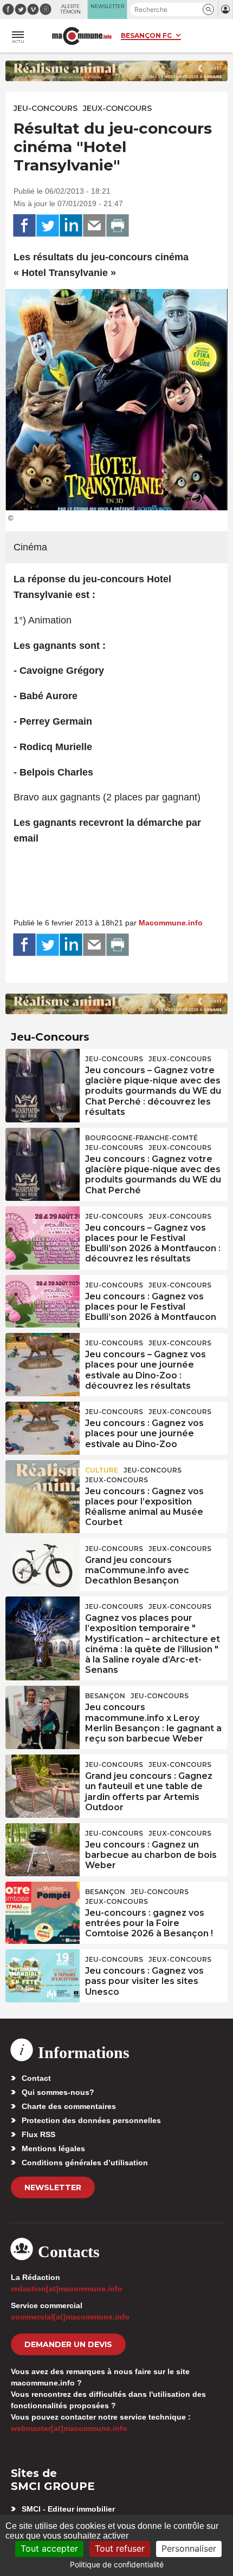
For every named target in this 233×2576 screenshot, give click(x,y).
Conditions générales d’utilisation (85, 2163)
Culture (102, 1470)
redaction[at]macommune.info (67, 2289)
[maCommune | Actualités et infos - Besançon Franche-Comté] (82, 36)
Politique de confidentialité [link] (117, 2564)
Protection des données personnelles (91, 2120)
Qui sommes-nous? (58, 2092)
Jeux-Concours (117, 108)
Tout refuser (120, 2548)
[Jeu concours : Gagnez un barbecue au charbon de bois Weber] (43, 1848)
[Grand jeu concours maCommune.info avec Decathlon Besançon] (43, 1563)
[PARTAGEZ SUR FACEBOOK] (24, 226)
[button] (208, 9)
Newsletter (53, 2187)
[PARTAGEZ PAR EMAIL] (94, 226)
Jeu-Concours (46, 108)
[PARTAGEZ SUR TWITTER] (48, 226)
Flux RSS (38, 2134)
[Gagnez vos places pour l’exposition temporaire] (43, 1621)
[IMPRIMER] (118, 226)
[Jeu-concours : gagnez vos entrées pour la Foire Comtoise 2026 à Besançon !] (43, 1907)
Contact (36, 2078)
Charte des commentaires (69, 2106)
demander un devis (68, 2344)
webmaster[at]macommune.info (69, 2428)
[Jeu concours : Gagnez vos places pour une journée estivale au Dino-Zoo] (43, 1427)
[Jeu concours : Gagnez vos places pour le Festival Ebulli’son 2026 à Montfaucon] (43, 1300)
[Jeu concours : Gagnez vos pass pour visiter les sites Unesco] (43, 1974)
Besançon (105, 1696)
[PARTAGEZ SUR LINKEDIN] (71, 226)
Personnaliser (189, 2548)
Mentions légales (53, 2148)
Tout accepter (49, 2548)
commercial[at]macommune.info (70, 2317)
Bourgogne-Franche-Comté (141, 1138)
